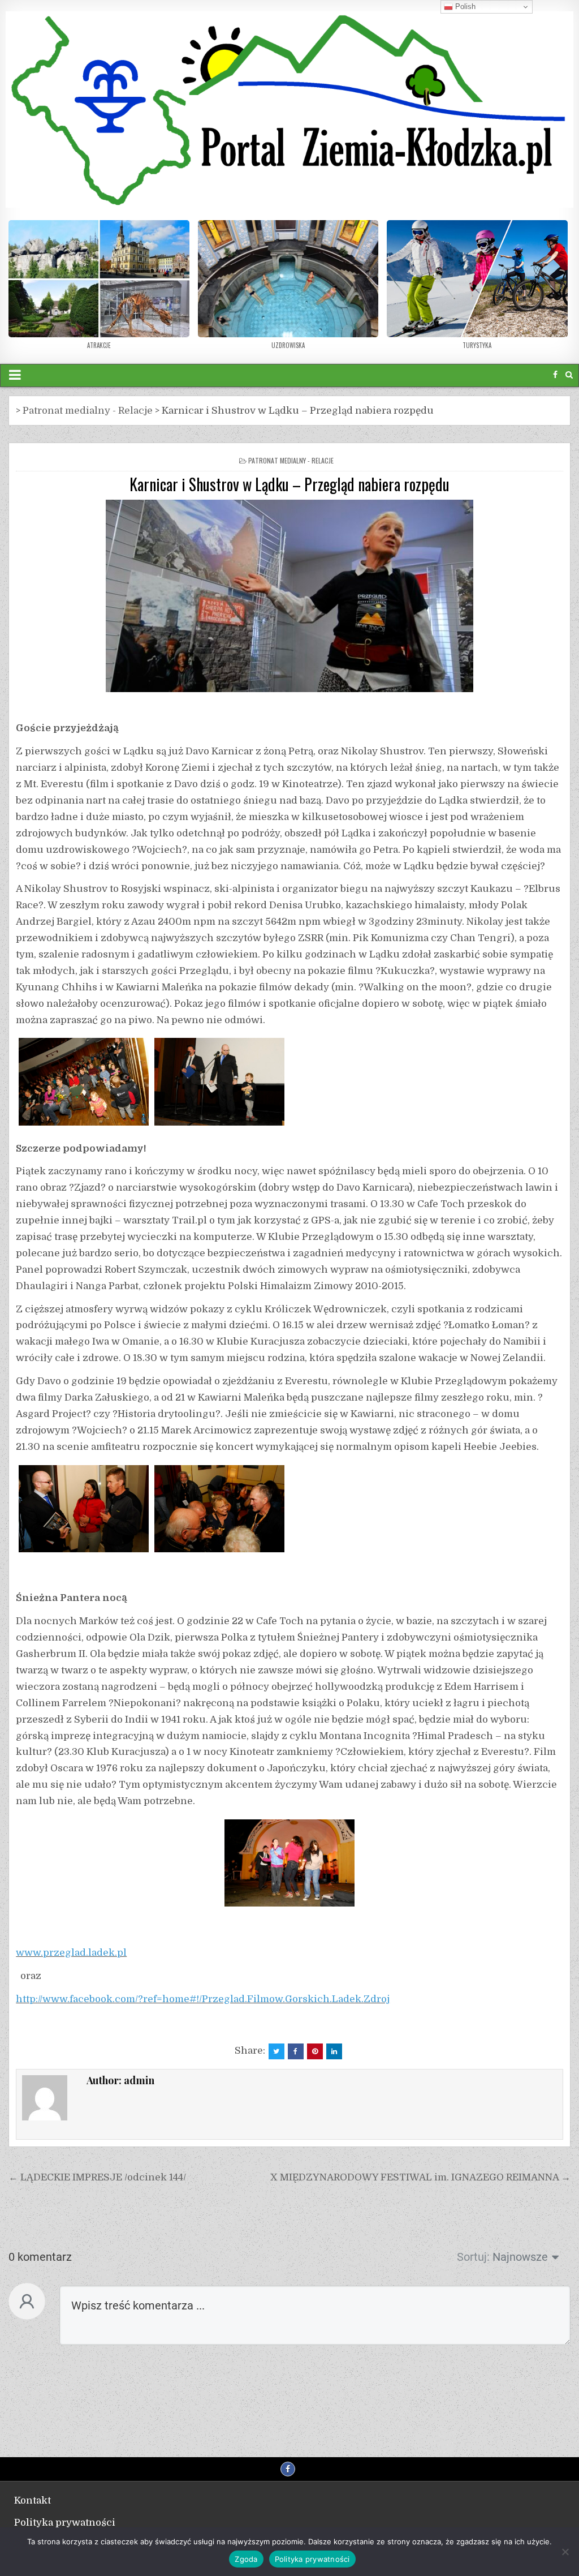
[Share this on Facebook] (296, 2051)
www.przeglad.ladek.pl (71, 1953)
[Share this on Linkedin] (334, 2051)
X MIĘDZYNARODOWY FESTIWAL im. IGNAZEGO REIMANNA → (420, 2177)
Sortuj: (473, 2257)
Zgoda (246, 2559)
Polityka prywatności (65, 2523)
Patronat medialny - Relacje (291, 460)
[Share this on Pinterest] (315, 2051)
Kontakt (33, 2500)
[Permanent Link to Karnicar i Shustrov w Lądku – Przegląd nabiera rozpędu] (289, 596)
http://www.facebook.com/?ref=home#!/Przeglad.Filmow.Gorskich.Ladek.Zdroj (203, 1999)
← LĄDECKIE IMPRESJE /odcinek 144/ (97, 2177)
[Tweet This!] (276, 2051)
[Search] (569, 375)
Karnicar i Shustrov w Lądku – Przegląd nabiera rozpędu (289, 484)
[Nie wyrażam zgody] (565, 2552)
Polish (464, 7)
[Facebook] (555, 375)
